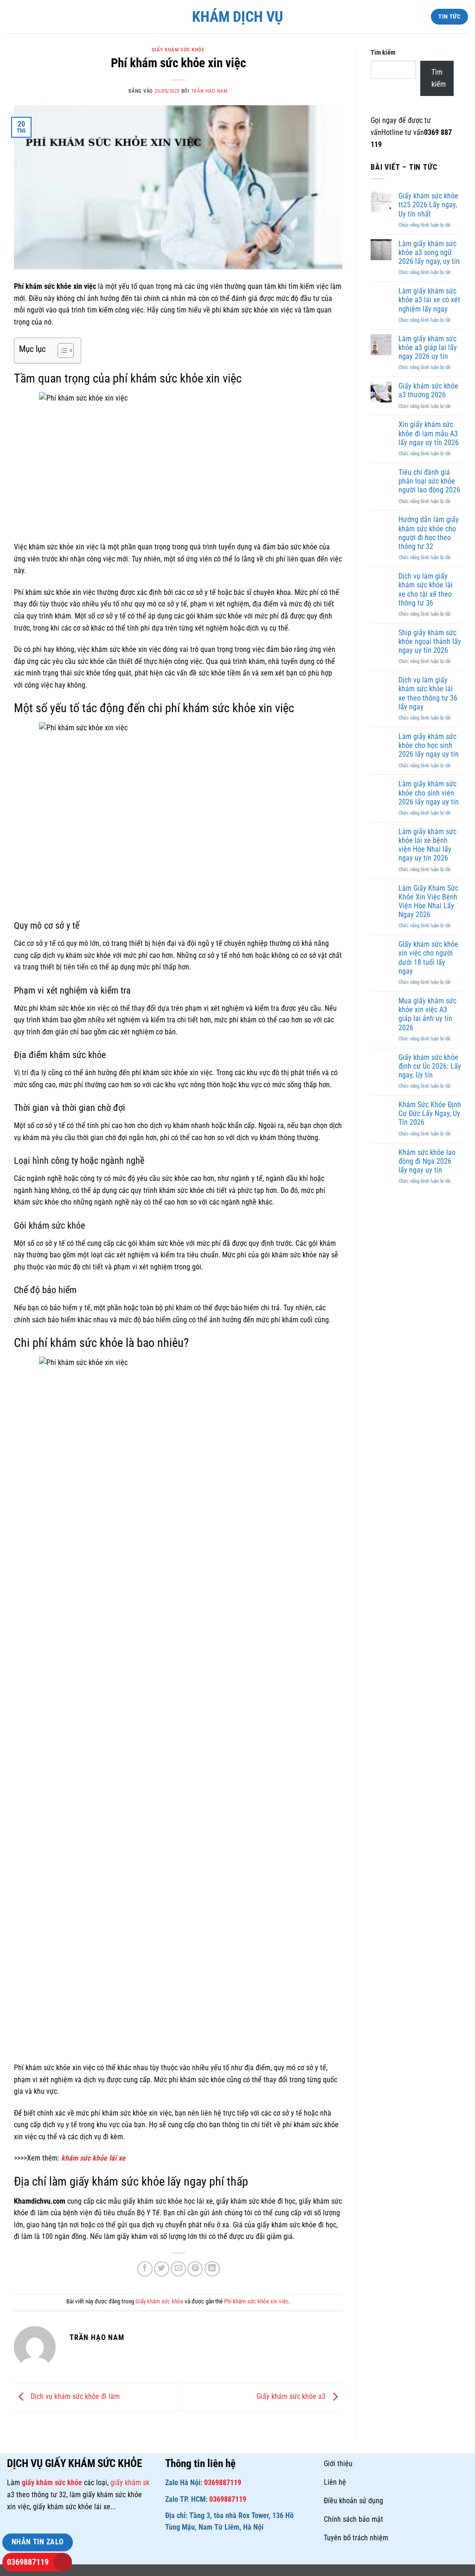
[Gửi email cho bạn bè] (178, 2269)
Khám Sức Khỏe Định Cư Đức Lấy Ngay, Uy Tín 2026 (430, 1113)
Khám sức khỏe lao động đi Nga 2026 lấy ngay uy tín (427, 1161)
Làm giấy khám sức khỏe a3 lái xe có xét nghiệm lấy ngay (429, 300)
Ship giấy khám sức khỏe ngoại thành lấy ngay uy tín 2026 (430, 641)
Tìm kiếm (383, 53)
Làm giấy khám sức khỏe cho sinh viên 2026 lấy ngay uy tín (429, 793)
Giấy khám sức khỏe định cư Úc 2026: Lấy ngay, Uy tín (430, 1066)
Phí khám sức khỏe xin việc (256, 2301)
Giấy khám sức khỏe (178, 50)
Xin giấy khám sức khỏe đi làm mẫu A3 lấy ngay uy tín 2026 (429, 433)
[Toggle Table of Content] (61, 351)
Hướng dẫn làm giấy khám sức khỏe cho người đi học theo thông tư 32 (429, 533)
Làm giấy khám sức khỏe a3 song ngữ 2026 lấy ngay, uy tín (429, 252)
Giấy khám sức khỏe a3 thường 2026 (428, 390)
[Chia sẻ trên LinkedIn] (212, 2269)
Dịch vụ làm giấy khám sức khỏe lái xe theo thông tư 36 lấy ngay (428, 693)
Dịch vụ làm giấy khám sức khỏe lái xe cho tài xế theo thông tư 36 (426, 590)
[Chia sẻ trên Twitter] (162, 2269)
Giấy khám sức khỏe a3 (292, 2396)
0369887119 (28, 2562)
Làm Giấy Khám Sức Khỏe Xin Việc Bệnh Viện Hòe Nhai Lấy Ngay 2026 (428, 902)
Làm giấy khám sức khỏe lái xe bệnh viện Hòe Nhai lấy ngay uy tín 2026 (427, 845)
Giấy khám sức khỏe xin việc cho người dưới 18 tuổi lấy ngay (428, 958)
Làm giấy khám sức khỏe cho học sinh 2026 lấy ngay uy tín (429, 745)
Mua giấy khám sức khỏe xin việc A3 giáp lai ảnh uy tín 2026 (427, 1014)
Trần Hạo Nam (209, 91)
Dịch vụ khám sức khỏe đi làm (74, 2396)
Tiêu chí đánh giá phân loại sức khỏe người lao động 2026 (429, 481)
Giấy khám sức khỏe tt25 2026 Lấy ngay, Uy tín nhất (428, 205)
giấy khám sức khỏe (53, 2483)
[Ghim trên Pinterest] (195, 2269)
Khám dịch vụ (237, 17)
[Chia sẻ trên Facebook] (145, 2269)
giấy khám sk (130, 2483)
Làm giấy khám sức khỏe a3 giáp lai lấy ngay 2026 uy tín (428, 348)
